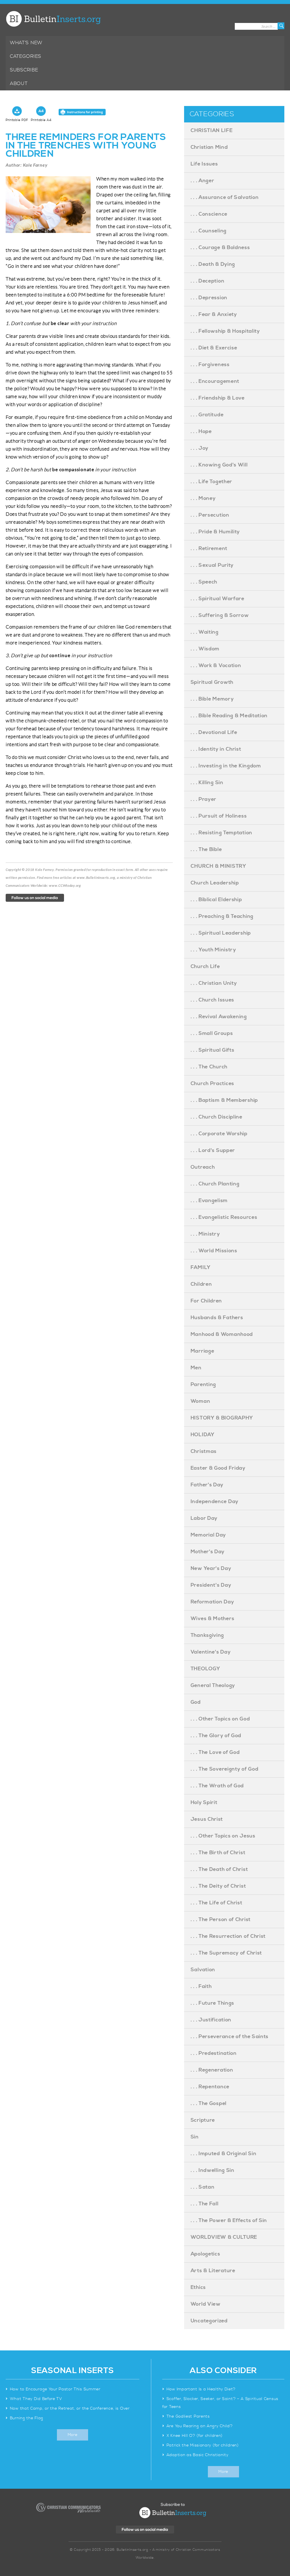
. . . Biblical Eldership (216, 900)
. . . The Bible (206, 849)
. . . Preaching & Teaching (222, 916)
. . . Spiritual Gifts (213, 1050)
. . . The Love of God (215, 1752)
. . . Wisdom (205, 649)
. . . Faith (201, 1986)
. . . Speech (204, 582)
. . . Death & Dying (213, 264)
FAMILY (201, 1267)
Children (201, 1284)
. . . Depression (209, 298)
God (196, 1702)
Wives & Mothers (213, 1619)
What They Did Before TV (36, 2399)
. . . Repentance (210, 2087)
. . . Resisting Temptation (221, 833)
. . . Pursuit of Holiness (219, 816)
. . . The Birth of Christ (218, 1853)
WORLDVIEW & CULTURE (224, 2237)
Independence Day (215, 1502)
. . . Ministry (205, 1234)
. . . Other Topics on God (220, 1719)
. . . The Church (209, 1067)
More (73, 2435)
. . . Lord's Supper (213, 1150)
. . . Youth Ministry (213, 950)
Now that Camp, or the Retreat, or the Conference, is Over (70, 2409)
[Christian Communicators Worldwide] (68, 2508)
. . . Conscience (209, 214)
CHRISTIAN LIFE (212, 131)
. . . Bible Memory (212, 699)
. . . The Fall (205, 2204)
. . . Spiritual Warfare (217, 599)
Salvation (203, 1970)
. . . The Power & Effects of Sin (229, 2220)
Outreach (203, 1167)
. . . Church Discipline (217, 1117)
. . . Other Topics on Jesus (223, 1836)
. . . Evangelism (209, 1201)
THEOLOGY (205, 1669)
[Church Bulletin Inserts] (53, 19)
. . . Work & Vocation (216, 666)
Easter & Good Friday (218, 1468)
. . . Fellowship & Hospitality (225, 331)
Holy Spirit (204, 1802)
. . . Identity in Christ (216, 749)
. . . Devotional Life (214, 732)
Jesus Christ (207, 1819)
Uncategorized (209, 2321)
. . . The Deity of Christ (218, 1886)
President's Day (211, 1585)
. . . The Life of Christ (217, 1903)
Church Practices (212, 1084)
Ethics (198, 2287)
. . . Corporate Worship (219, 1134)
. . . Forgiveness (210, 365)
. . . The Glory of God (216, 1736)
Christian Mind (209, 147)
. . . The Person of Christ (221, 1920)
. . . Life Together (211, 482)
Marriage (202, 1351)
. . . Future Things (212, 2003)
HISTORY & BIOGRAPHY (222, 1418)
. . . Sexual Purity (212, 565)
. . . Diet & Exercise (214, 348)
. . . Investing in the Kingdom (226, 766)
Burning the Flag (27, 2418)
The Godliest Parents (188, 2416)
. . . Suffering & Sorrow (220, 615)
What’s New (26, 43)
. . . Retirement (209, 548)
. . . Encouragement (215, 381)
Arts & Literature (213, 2271)
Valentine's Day (211, 1652)
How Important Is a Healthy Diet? (201, 2389)
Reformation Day (212, 1602)
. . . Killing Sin (207, 783)
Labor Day (204, 1518)
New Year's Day (211, 1568)
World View (206, 2304)
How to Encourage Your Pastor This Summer (55, 2389)
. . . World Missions (214, 1251)
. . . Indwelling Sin (213, 2170)
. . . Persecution (210, 515)
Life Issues (204, 164)
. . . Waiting (205, 632)
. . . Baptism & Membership (224, 1100)
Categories (26, 56)
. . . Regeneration (212, 2070)
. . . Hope (201, 431)
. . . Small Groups (212, 1033)
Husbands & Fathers (217, 1318)
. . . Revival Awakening (219, 1017)
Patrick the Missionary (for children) (203, 2445)
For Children (206, 1301)
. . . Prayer (203, 799)
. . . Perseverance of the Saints (230, 2037)
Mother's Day (208, 1552)
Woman (201, 1401)
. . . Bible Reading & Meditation (229, 716)
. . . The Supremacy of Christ (226, 1953)
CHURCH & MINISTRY (218, 866)
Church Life (205, 966)
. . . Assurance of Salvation (225, 197)
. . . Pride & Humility (215, 532)
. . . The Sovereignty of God (225, 1769)
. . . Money (203, 498)
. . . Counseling (209, 231)
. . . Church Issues (212, 1000)
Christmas (204, 1451)
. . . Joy (200, 448)
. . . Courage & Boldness (220, 248)
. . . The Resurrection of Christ (228, 1936)
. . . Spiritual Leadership (221, 933)
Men (196, 1368)
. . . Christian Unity (214, 983)
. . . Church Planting (215, 1184)
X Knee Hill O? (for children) (195, 2436)
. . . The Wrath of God (217, 1786)
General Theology (213, 1685)
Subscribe (24, 70)
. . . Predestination (214, 2053)
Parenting (203, 1384)
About (19, 84)
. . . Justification (211, 2020)
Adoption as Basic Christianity (198, 2455)
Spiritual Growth (212, 682)
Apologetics (205, 2254)
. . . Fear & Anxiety (214, 314)
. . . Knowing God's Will (219, 465)
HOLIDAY (203, 1435)
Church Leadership (215, 883)
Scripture (203, 2120)
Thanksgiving (207, 1635)
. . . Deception (208, 281)
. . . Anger (202, 181)
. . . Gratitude (207, 415)
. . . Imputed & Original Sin (224, 2154)
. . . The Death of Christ (219, 1869)
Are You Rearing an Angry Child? (200, 2426)
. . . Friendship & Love (218, 398)
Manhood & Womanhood (222, 1334)
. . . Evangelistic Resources (224, 1217)
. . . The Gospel (209, 2103)
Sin (195, 2137)
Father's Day (207, 1485)
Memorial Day (208, 1535)
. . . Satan (203, 2187)
